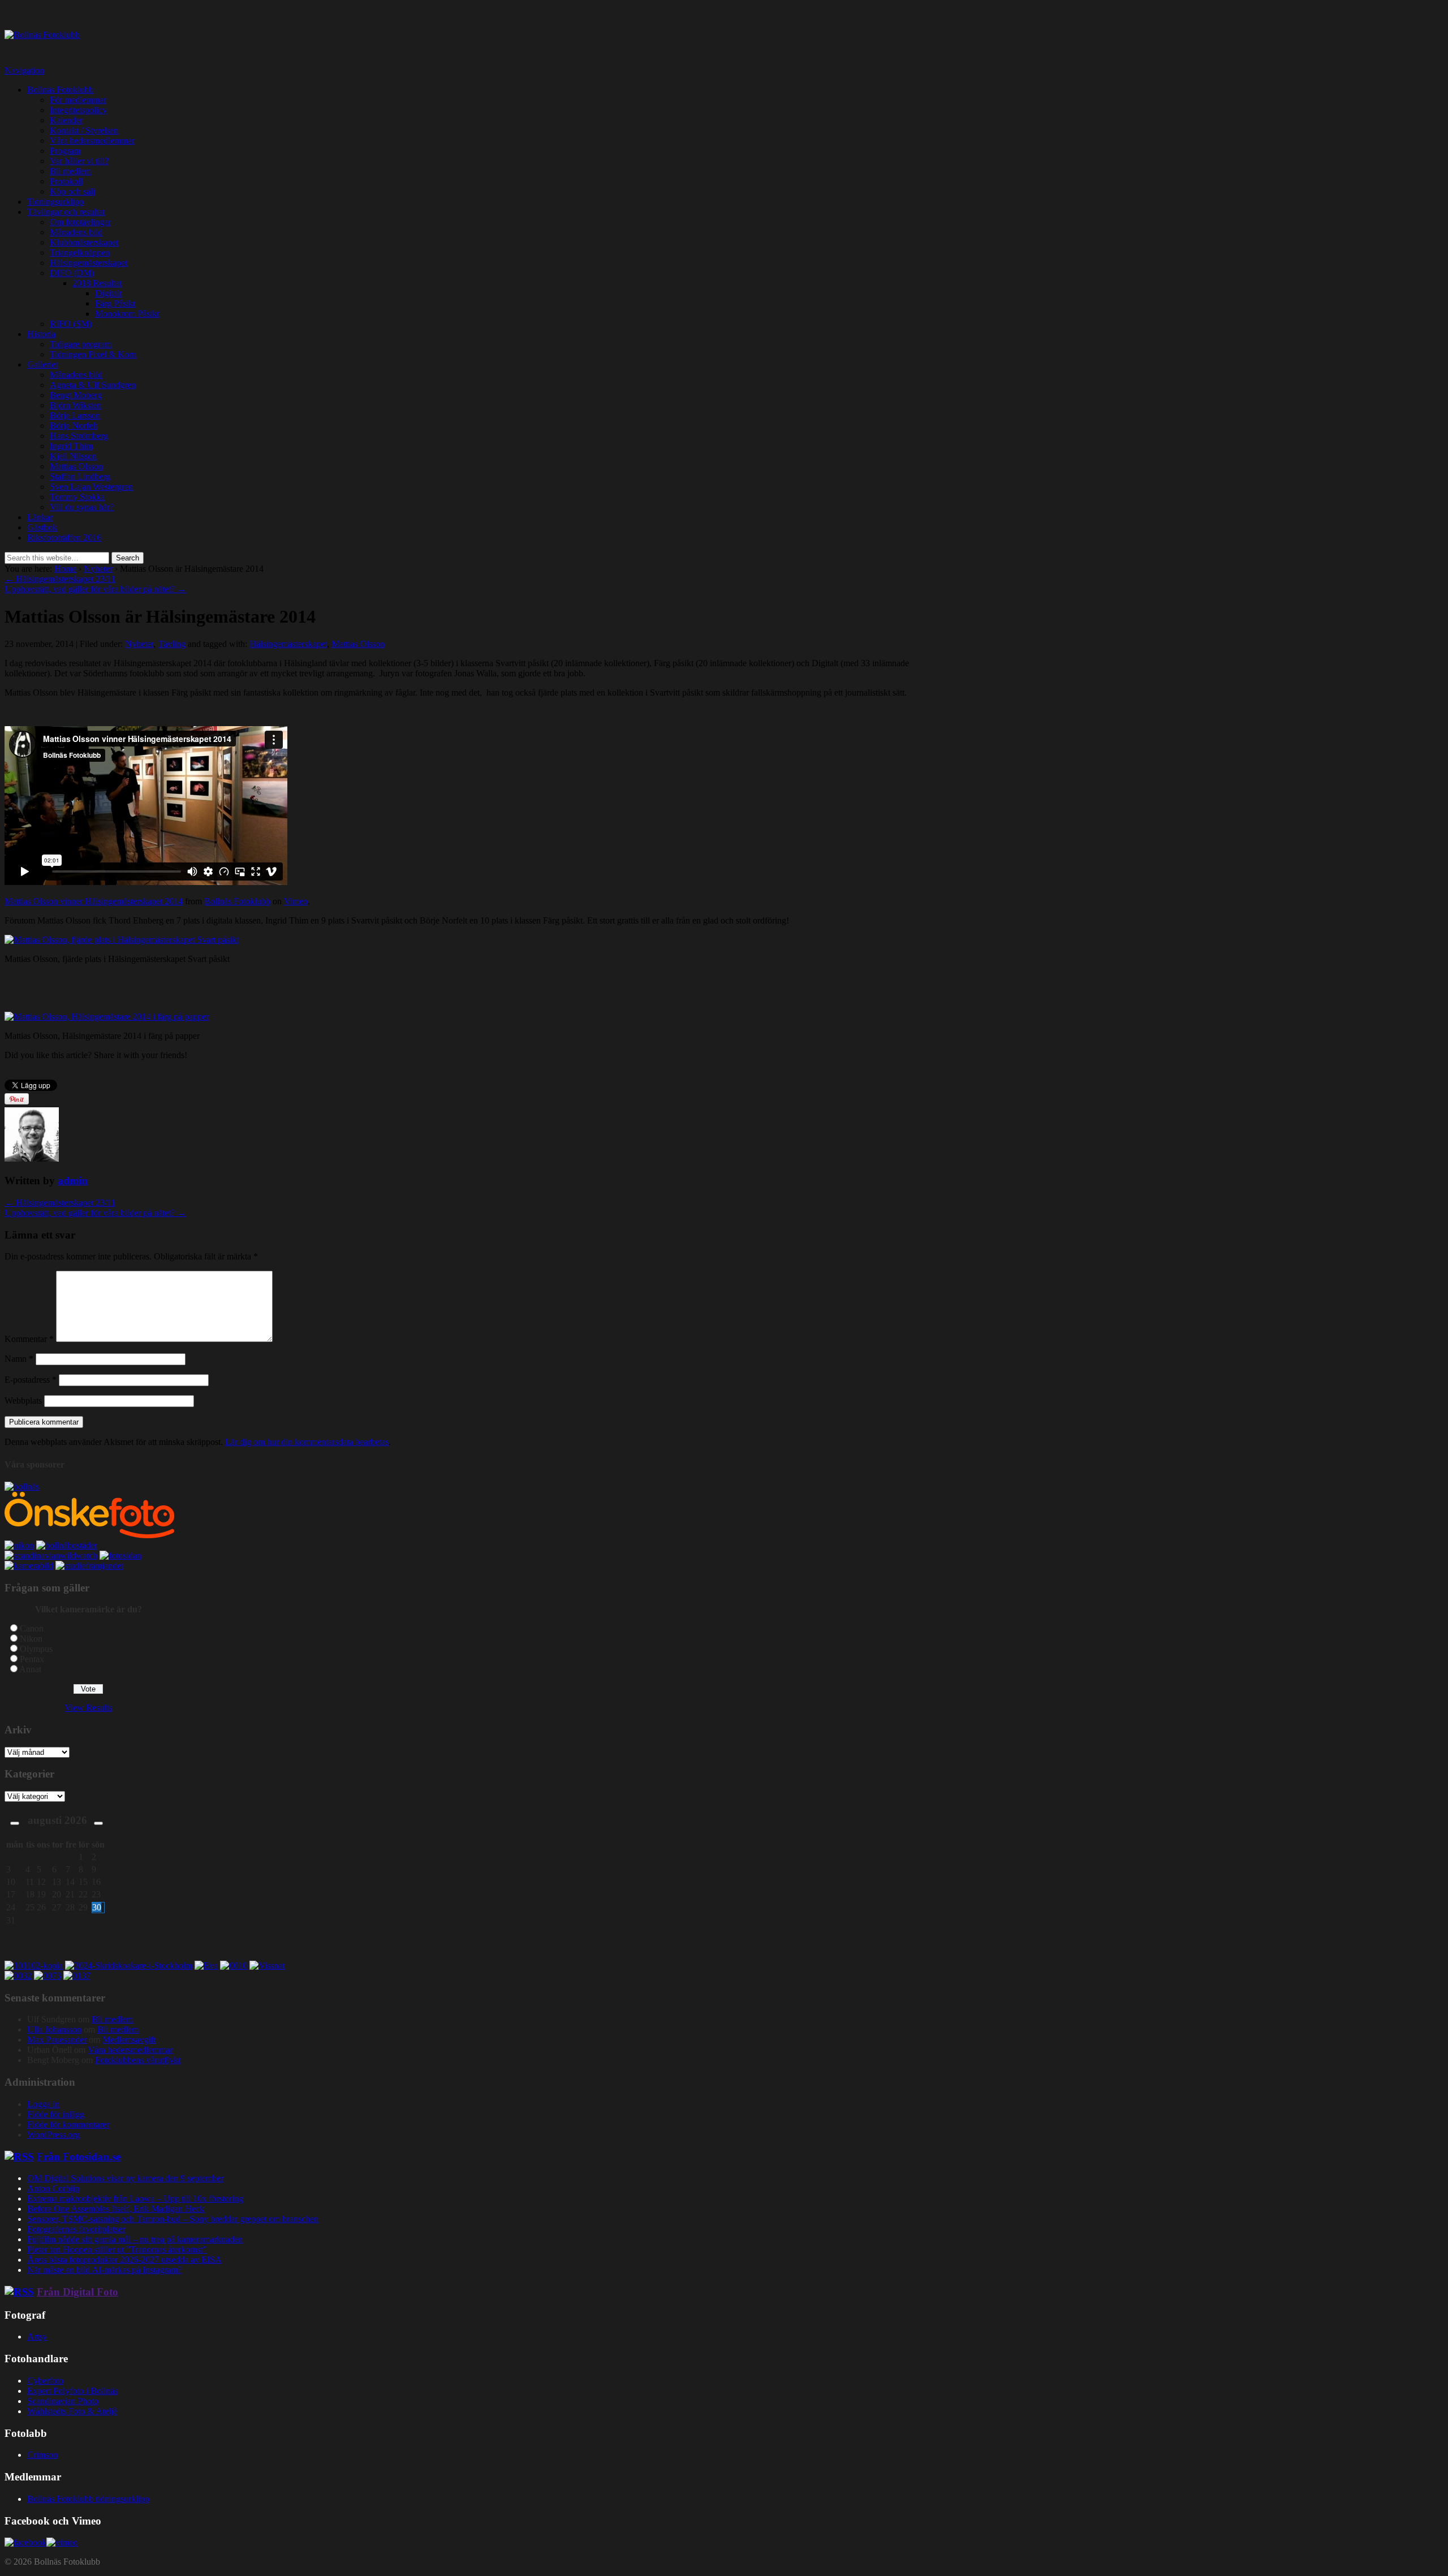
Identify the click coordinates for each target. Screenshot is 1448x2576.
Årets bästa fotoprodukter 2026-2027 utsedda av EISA (124, 2260)
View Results (88, 1708)
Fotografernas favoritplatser (76, 2229)
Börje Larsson (75, 415)
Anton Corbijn (53, 2188)
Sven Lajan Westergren (91, 487)
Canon (32, 1628)
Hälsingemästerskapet (89, 263)
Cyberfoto (45, 2381)
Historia (41, 334)
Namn (19, 1359)
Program (65, 151)
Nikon (31, 1639)
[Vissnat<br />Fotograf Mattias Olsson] (267, 1966)
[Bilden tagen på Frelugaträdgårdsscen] (206, 1966)
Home (65, 569)
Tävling (172, 644)
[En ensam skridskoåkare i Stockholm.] (129, 1966)
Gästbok (42, 527)
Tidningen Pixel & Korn (93, 354)
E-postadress (31, 1380)
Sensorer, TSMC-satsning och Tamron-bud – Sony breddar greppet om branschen (173, 2219)
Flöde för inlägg (56, 2114)
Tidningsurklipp (55, 202)
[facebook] (25, 2542)
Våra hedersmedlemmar (92, 141)
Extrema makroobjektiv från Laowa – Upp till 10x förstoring (135, 2199)
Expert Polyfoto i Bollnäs (72, 2391)
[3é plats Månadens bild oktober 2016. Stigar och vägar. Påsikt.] (48, 1976)
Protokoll (66, 181)
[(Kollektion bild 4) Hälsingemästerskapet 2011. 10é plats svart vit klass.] (234, 1966)
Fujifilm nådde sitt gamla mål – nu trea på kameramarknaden (135, 2239)
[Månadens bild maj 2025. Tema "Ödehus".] (77, 1976)
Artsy (37, 2336)
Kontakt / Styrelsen (84, 130)
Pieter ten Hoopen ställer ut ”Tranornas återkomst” (117, 2249)
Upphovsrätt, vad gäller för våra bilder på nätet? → (95, 589)
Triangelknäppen (80, 253)
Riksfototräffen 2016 (64, 538)
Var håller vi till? (79, 161)
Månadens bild (76, 232)
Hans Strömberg (79, 436)
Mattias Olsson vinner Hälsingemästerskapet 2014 (94, 901)
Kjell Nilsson (73, 456)
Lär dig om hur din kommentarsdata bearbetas (307, 1442)
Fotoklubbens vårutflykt (138, 2060)
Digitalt (108, 293)
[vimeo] (62, 2542)
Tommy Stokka (77, 497)
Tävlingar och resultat (66, 212)
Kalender (66, 120)
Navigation (24, 70)
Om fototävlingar (80, 222)
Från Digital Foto (77, 2292)
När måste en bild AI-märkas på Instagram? (104, 2270)
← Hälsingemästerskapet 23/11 (60, 579)
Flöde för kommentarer (68, 2124)
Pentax (32, 1659)
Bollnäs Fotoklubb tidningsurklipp (88, 2499)
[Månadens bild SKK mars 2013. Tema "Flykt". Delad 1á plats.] (18, 1976)
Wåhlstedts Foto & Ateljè (72, 2411)
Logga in (43, 2104)
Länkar (40, 517)
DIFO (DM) (72, 273)
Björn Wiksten (76, 405)
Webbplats (23, 1401)
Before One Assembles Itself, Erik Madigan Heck (116, 2209)
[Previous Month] (15, 1823)
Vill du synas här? (82, 507)
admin (73, 1181)
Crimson (42, 2455)
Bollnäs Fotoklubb (60, 90)
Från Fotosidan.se (79, 2157)
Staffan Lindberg (80, 476)
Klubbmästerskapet (84, 242)
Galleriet (42, 364)
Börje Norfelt (74, 426)
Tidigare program (81, 344)
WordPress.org (53, 2135)
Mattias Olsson (76, 466)
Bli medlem (70, 171)
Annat (30, 1669)
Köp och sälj (72, 191)
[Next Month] (98, 1823)
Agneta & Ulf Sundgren (93, 385)
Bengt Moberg (76, 395)
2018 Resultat (97, 283)
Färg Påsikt (115, 303)
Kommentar (29, 1339)
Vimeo (296, 901)
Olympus (36, 1649)
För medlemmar (78, 100)
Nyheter (98, 569)
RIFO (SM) (71, 324)
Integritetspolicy (78, 110)
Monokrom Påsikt (127, 314)
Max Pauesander (57, 2040)
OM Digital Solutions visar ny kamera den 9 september (125, 2178)
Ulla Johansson (54, 2029)
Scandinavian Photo (63, 2401)
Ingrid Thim (71, 446)
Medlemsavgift (129, 2040)
